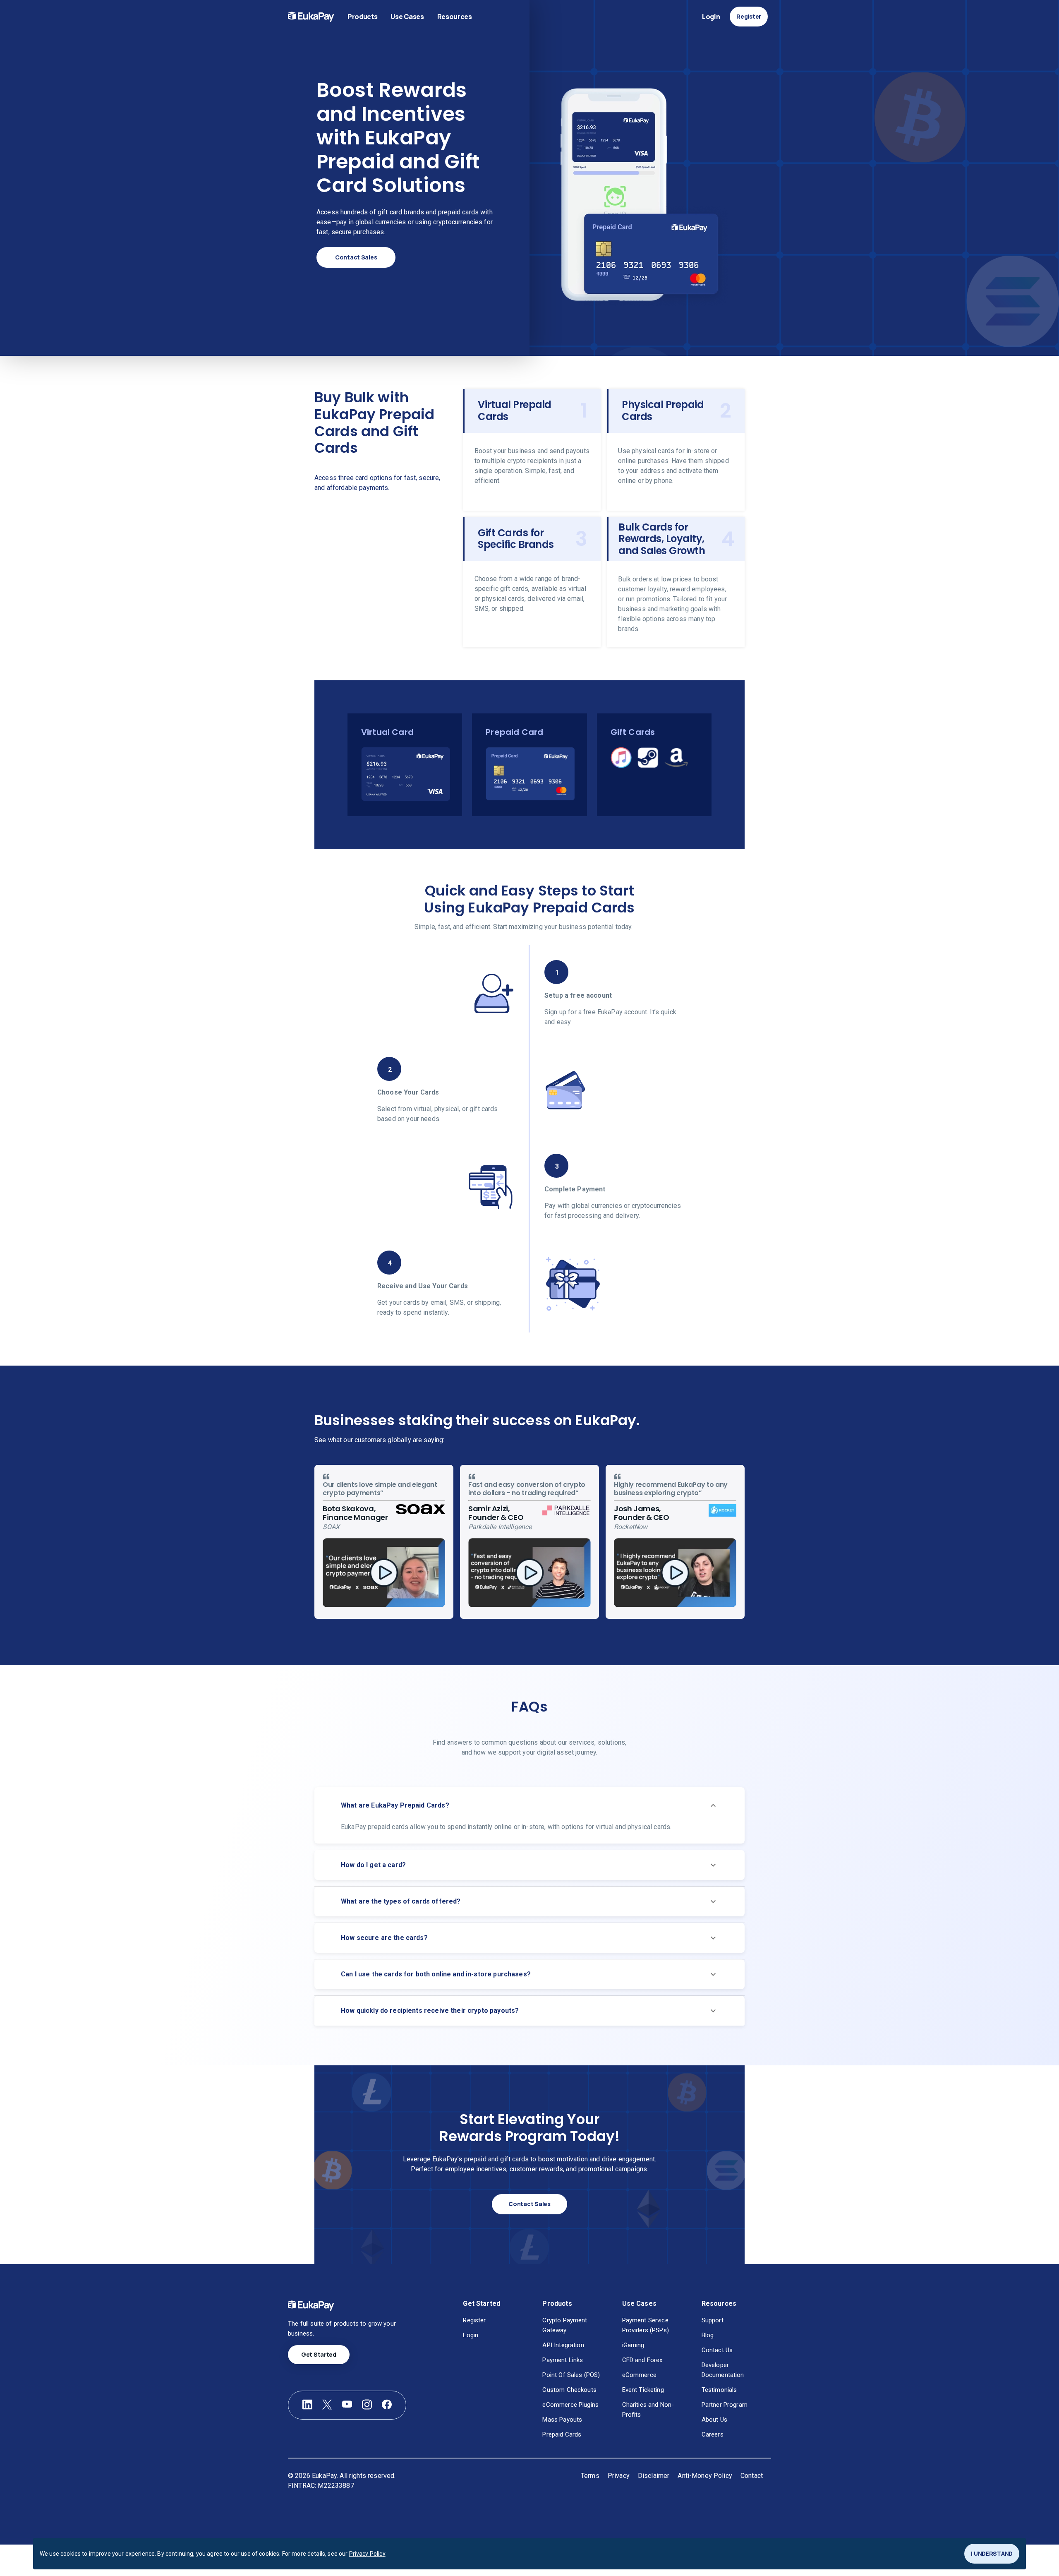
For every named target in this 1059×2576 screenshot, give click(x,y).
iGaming (633, 2345)
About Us (714, 2420)
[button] (529, 1805)
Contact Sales (356, 257)
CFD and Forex (642, 2360)
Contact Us (717, 2350)
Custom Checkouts (569, 2390)
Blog (708, 2335)
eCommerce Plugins (570, 2405)
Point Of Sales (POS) (571, 2375)
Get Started (319, 2354)
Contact (752, 2476)
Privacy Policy (367, 2554)
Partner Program (725, 2405)
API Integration (563, 2345)
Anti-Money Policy (705, 2476)
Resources (455, 17)
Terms (590, 2476)
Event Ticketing (643, 2390)
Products (362, 17)
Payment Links (563, 2360)
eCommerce (639, 2375)
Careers (713, 2434)
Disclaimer (654, 2476)
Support (713, 2320)
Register (749, 16)
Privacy (619, 2476)
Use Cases (407, 17)
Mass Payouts (562, 2420)
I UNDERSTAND (992, 2553)
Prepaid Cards (562, 2434)
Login (711, 17)
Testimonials (719, 2390)
